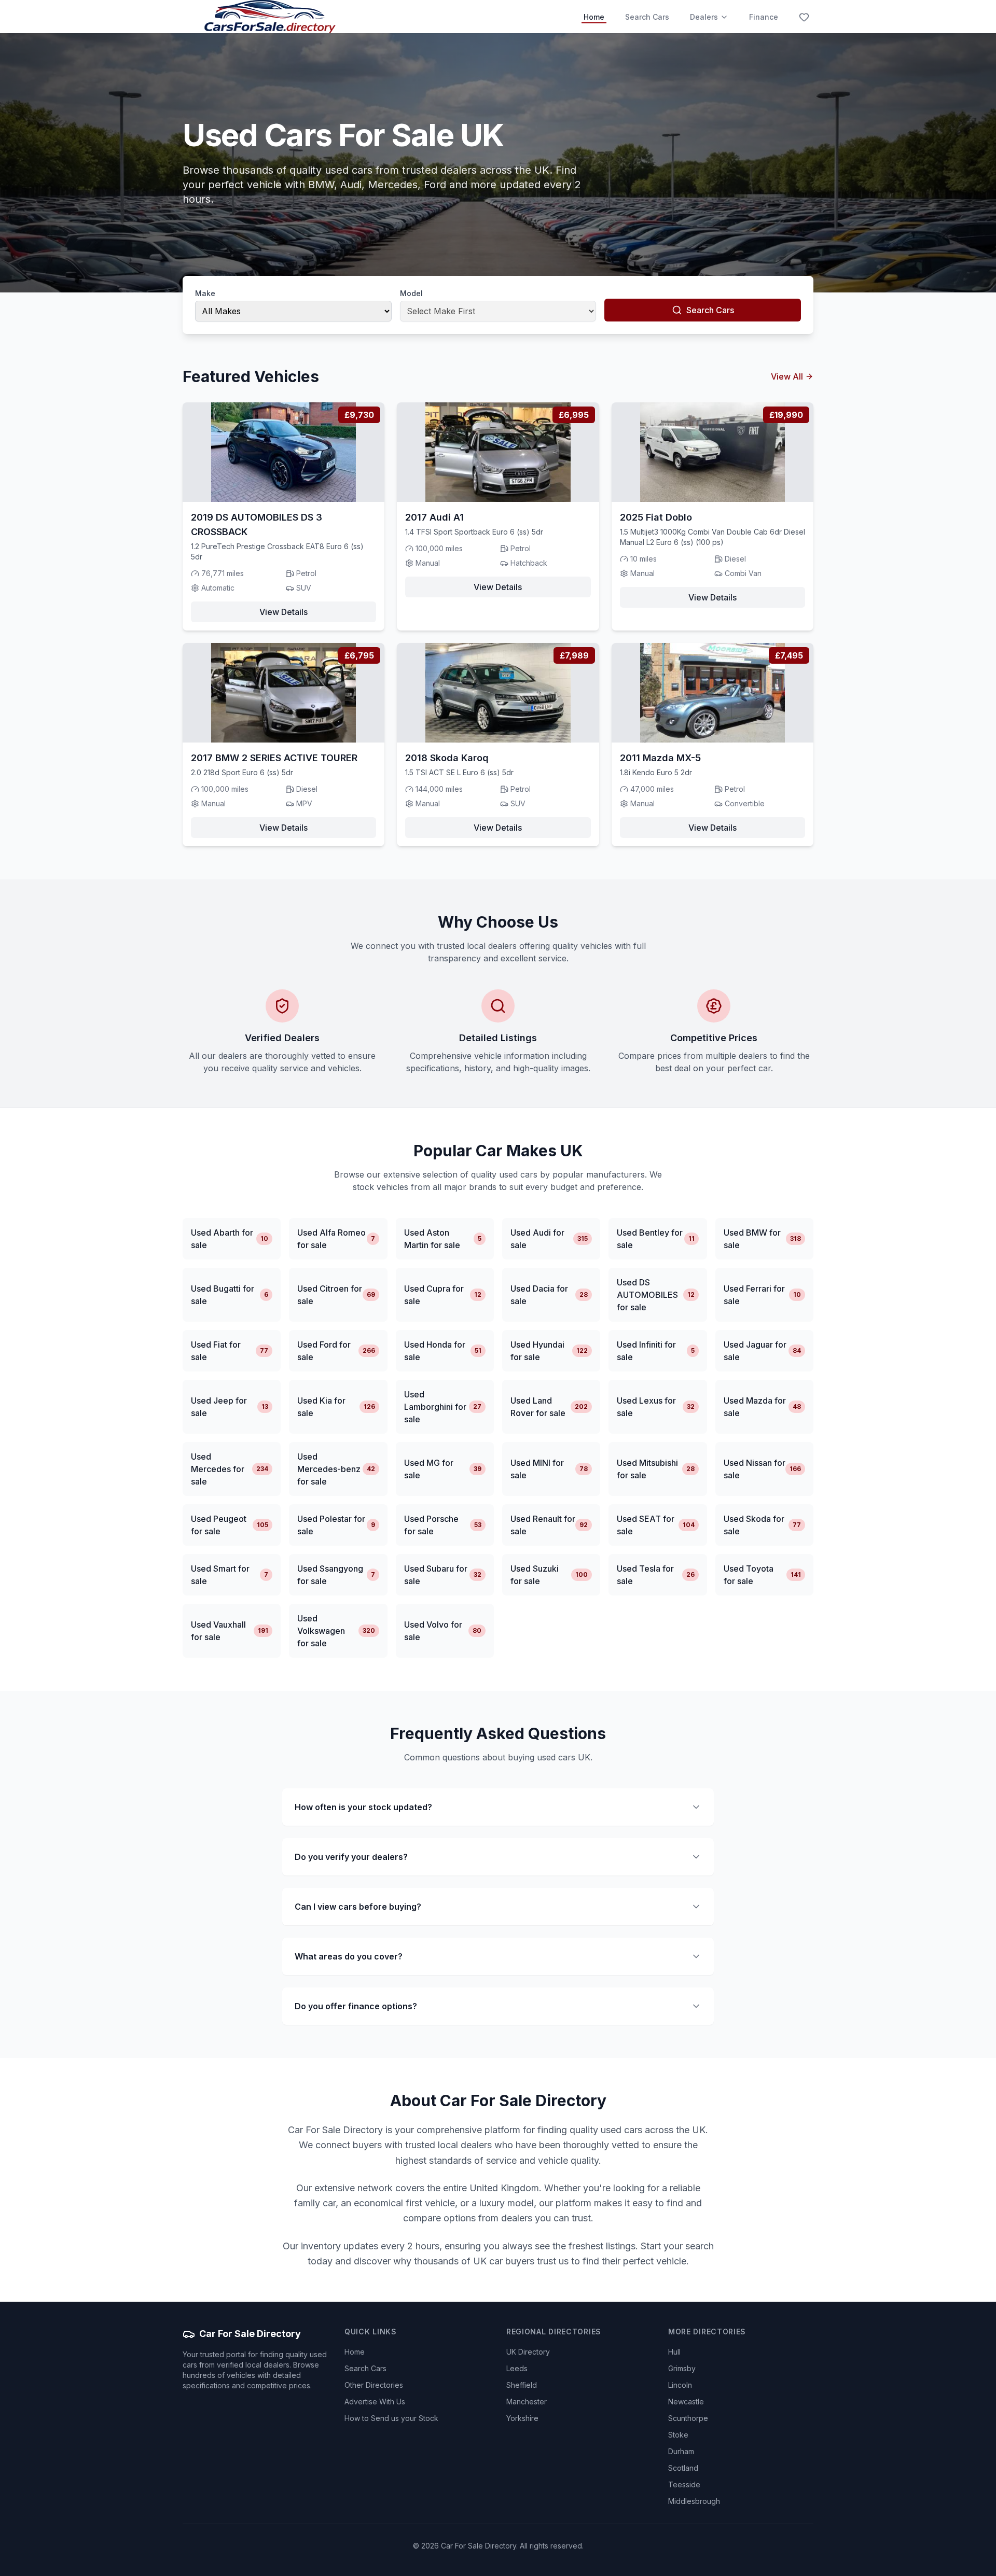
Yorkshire (522, 2418)
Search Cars (647, 17)
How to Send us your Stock (391, 2418)
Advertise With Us (375, 2402)
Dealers (704, 17)
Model (411, 293)
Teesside (684, 2484)
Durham (681, 2451)
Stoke (678, 2435)
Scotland (683, 2468)
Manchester (527, 2402)
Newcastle (686, 2402)
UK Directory (528, 2352)
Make (205, 293)
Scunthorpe (688, 2418)
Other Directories (374, 2385)
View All (787, 376)
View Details (283, 612)
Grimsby (682, 2368)
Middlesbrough (694, 2501)
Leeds (517, 2368)
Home (594, 17)
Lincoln (680, 2385)
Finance (764, 17)
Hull (674, 2352)
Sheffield (522, 2385)
